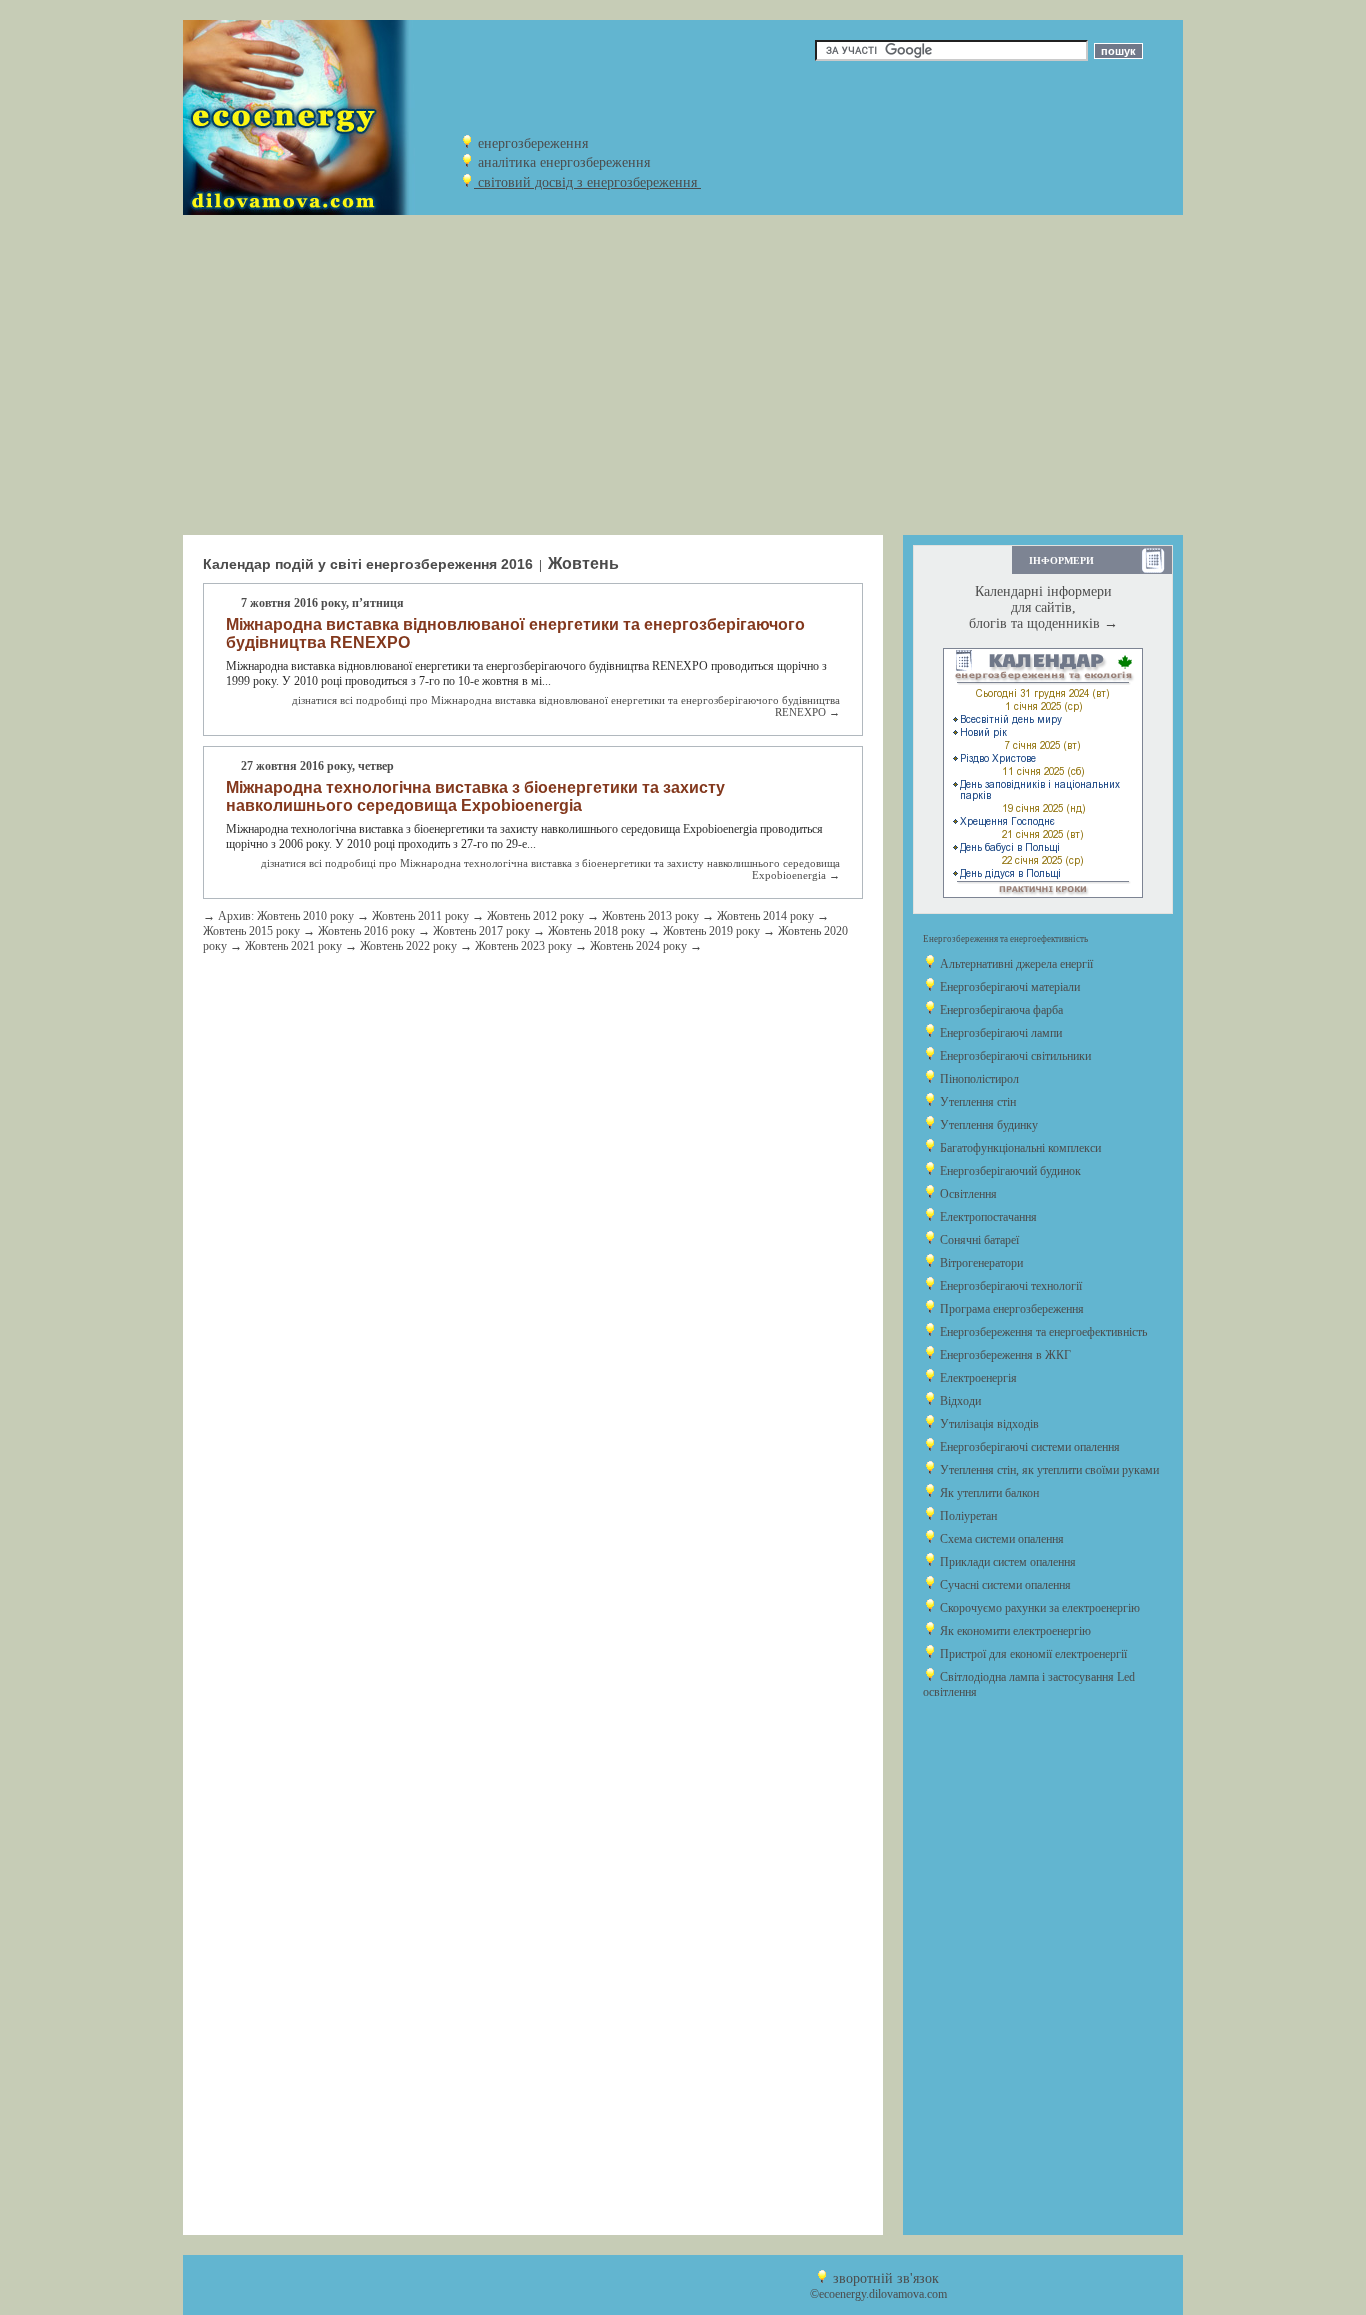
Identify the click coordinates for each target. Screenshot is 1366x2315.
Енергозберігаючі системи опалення (1028, 1447)
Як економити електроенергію (1014, 1631)
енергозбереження (533, 143)
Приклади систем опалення (1006, 1562)
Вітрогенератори (980, 1263)
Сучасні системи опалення (1004, 1585)
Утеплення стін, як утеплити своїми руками (1048, 1470)
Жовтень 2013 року (650, 916)
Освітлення (967, 1194)
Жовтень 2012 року (535, 916)
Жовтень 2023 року (523, 946)
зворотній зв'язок (886, 2278)
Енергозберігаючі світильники (1014, 1056)
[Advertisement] (683, 375)
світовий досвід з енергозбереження (587, 182)
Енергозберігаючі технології (1009, 1286)
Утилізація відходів (988, 1424)
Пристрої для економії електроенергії (1032, 1654)
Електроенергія (977, 1378)
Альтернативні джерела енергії (1015, 964)
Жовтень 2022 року (408, 946)
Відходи (959, 1401)
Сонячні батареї (978, 1240)
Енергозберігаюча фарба (1000, 1010)
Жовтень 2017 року (481, 931)
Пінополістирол (978, 1079)
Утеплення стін (976, 1102)
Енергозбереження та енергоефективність (1042, 1332)
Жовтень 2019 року (711, 931)
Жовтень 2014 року (765, 916)
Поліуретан (967, 1516)
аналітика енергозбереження (564, 162)
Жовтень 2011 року (420, 916)
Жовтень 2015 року (251, 931)
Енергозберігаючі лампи (999, 1033)
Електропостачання (987, 1217)
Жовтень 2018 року (596, 931)
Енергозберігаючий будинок (1009, 1171)
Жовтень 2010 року (305, 916)
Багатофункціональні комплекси (1019, 1148)
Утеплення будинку (987, 1125)
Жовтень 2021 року (293, 946)
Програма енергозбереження (1010, 1309)
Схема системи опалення (1000, 1539)
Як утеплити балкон (988, 1493)
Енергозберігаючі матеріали (1008, 987)
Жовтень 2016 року (366, 931)
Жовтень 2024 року (638, 946)
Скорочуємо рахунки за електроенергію (1038, 1608)
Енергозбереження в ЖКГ (1004, 1355)
